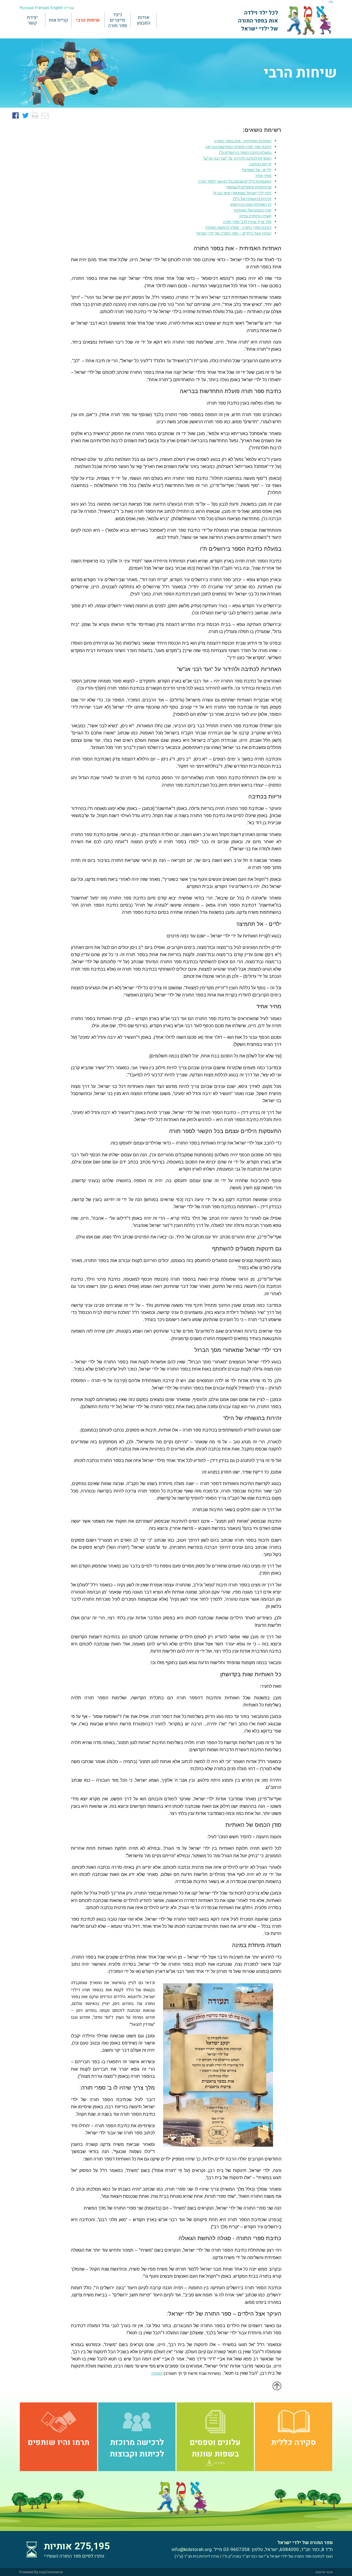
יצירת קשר (32, 20)
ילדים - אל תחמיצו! (257, 170)
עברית (69, 8)
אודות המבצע (144, 20)
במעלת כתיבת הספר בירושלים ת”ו (245, 153)
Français (42, 8)
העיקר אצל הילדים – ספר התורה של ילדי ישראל (234, 233)
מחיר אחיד (263, 176)
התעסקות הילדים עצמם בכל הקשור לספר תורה (235, 181)
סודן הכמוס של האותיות (253, 210)
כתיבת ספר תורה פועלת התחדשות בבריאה (238, 147)
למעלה (157, 2373)
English (57, 8)
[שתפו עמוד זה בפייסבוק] (16, 116)
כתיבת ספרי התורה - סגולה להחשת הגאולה (238, 228)
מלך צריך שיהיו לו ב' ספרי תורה (247, 222)
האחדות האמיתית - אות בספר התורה (243, 141)
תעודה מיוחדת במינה (255, 216)
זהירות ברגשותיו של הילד (252, 199)
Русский (27, 8)
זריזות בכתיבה (260, 164)
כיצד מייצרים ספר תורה (118, 20)
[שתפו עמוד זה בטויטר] (25, 116)
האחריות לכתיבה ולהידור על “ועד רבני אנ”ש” (237, 158)
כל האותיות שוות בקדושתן (251, 204)
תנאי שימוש (324, 2572)
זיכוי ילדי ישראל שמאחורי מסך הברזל (242, 193)
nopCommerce (51, 2572)
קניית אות (58, 20)
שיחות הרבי (88, 20)
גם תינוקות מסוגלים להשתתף (249, 187)
